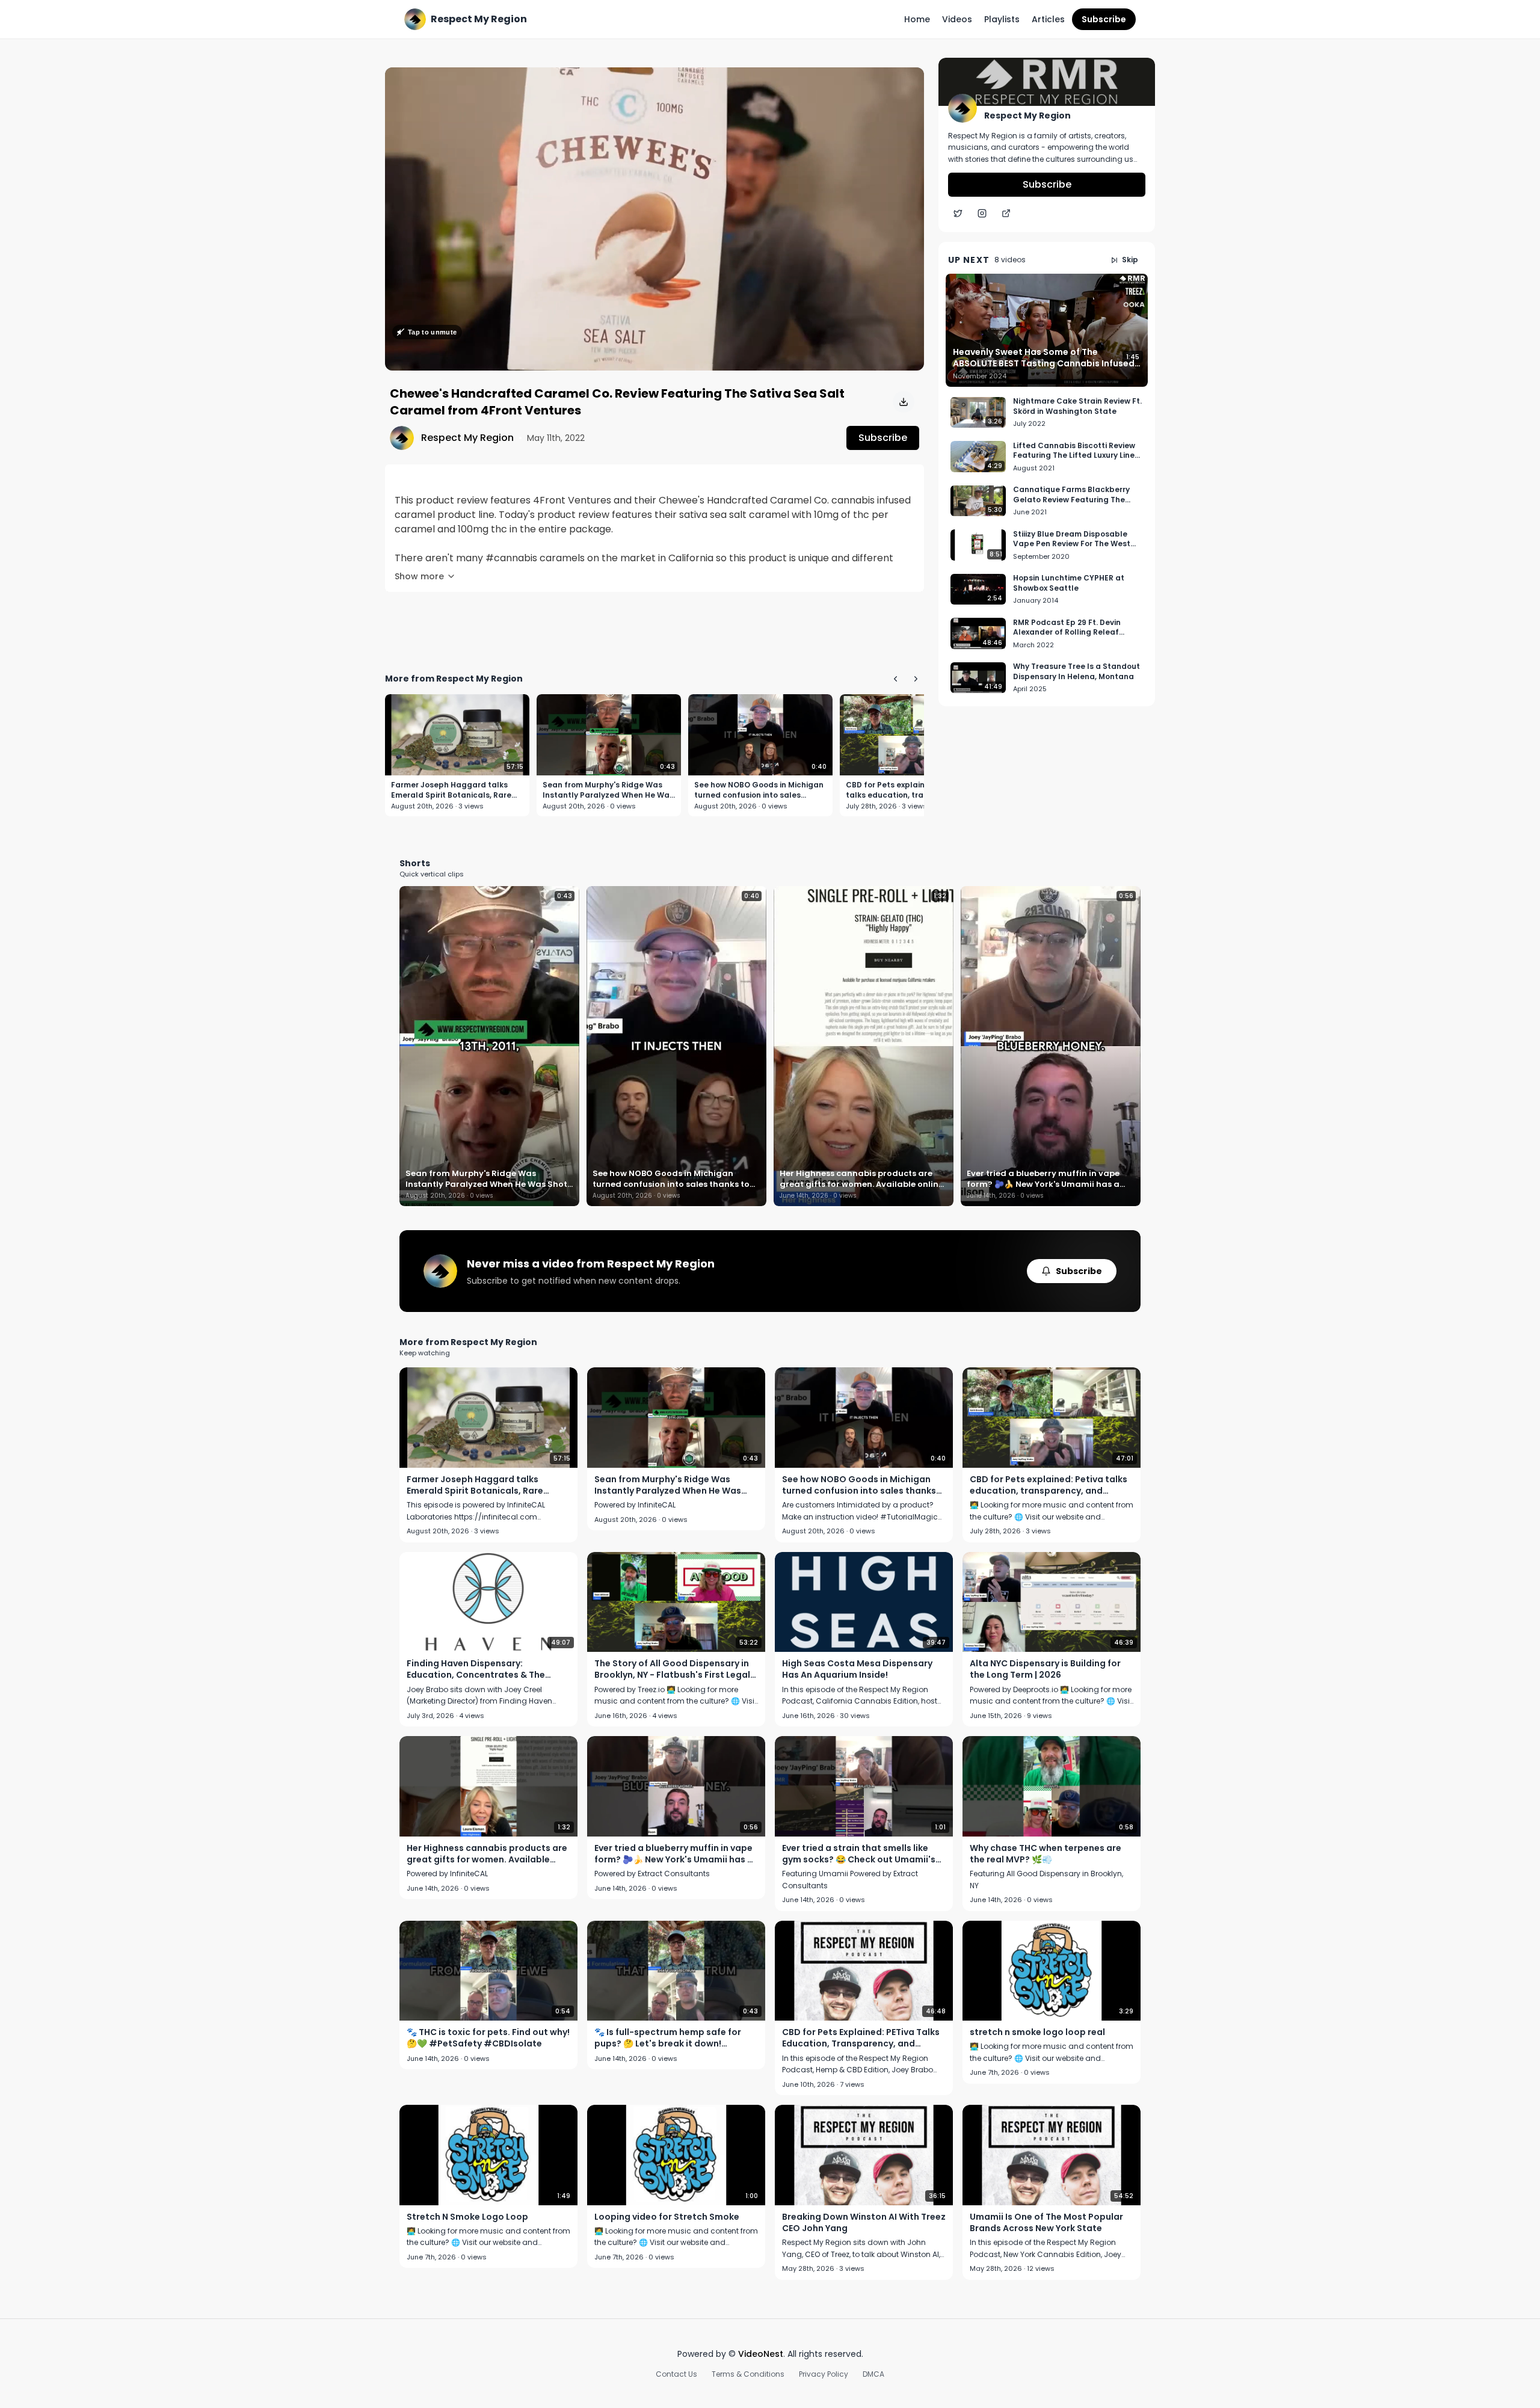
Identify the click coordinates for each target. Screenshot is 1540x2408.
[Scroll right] (916, 679)
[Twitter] (958, 214)
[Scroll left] (895, 679)
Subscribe (1104, 19)
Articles (1048, 19)
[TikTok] (1006, 214)
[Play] (654, 219)
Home (917, 19)
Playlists (1002, 19)
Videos (957, 19)
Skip (1130, 260)
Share (899, 83)
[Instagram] (982, 214)
